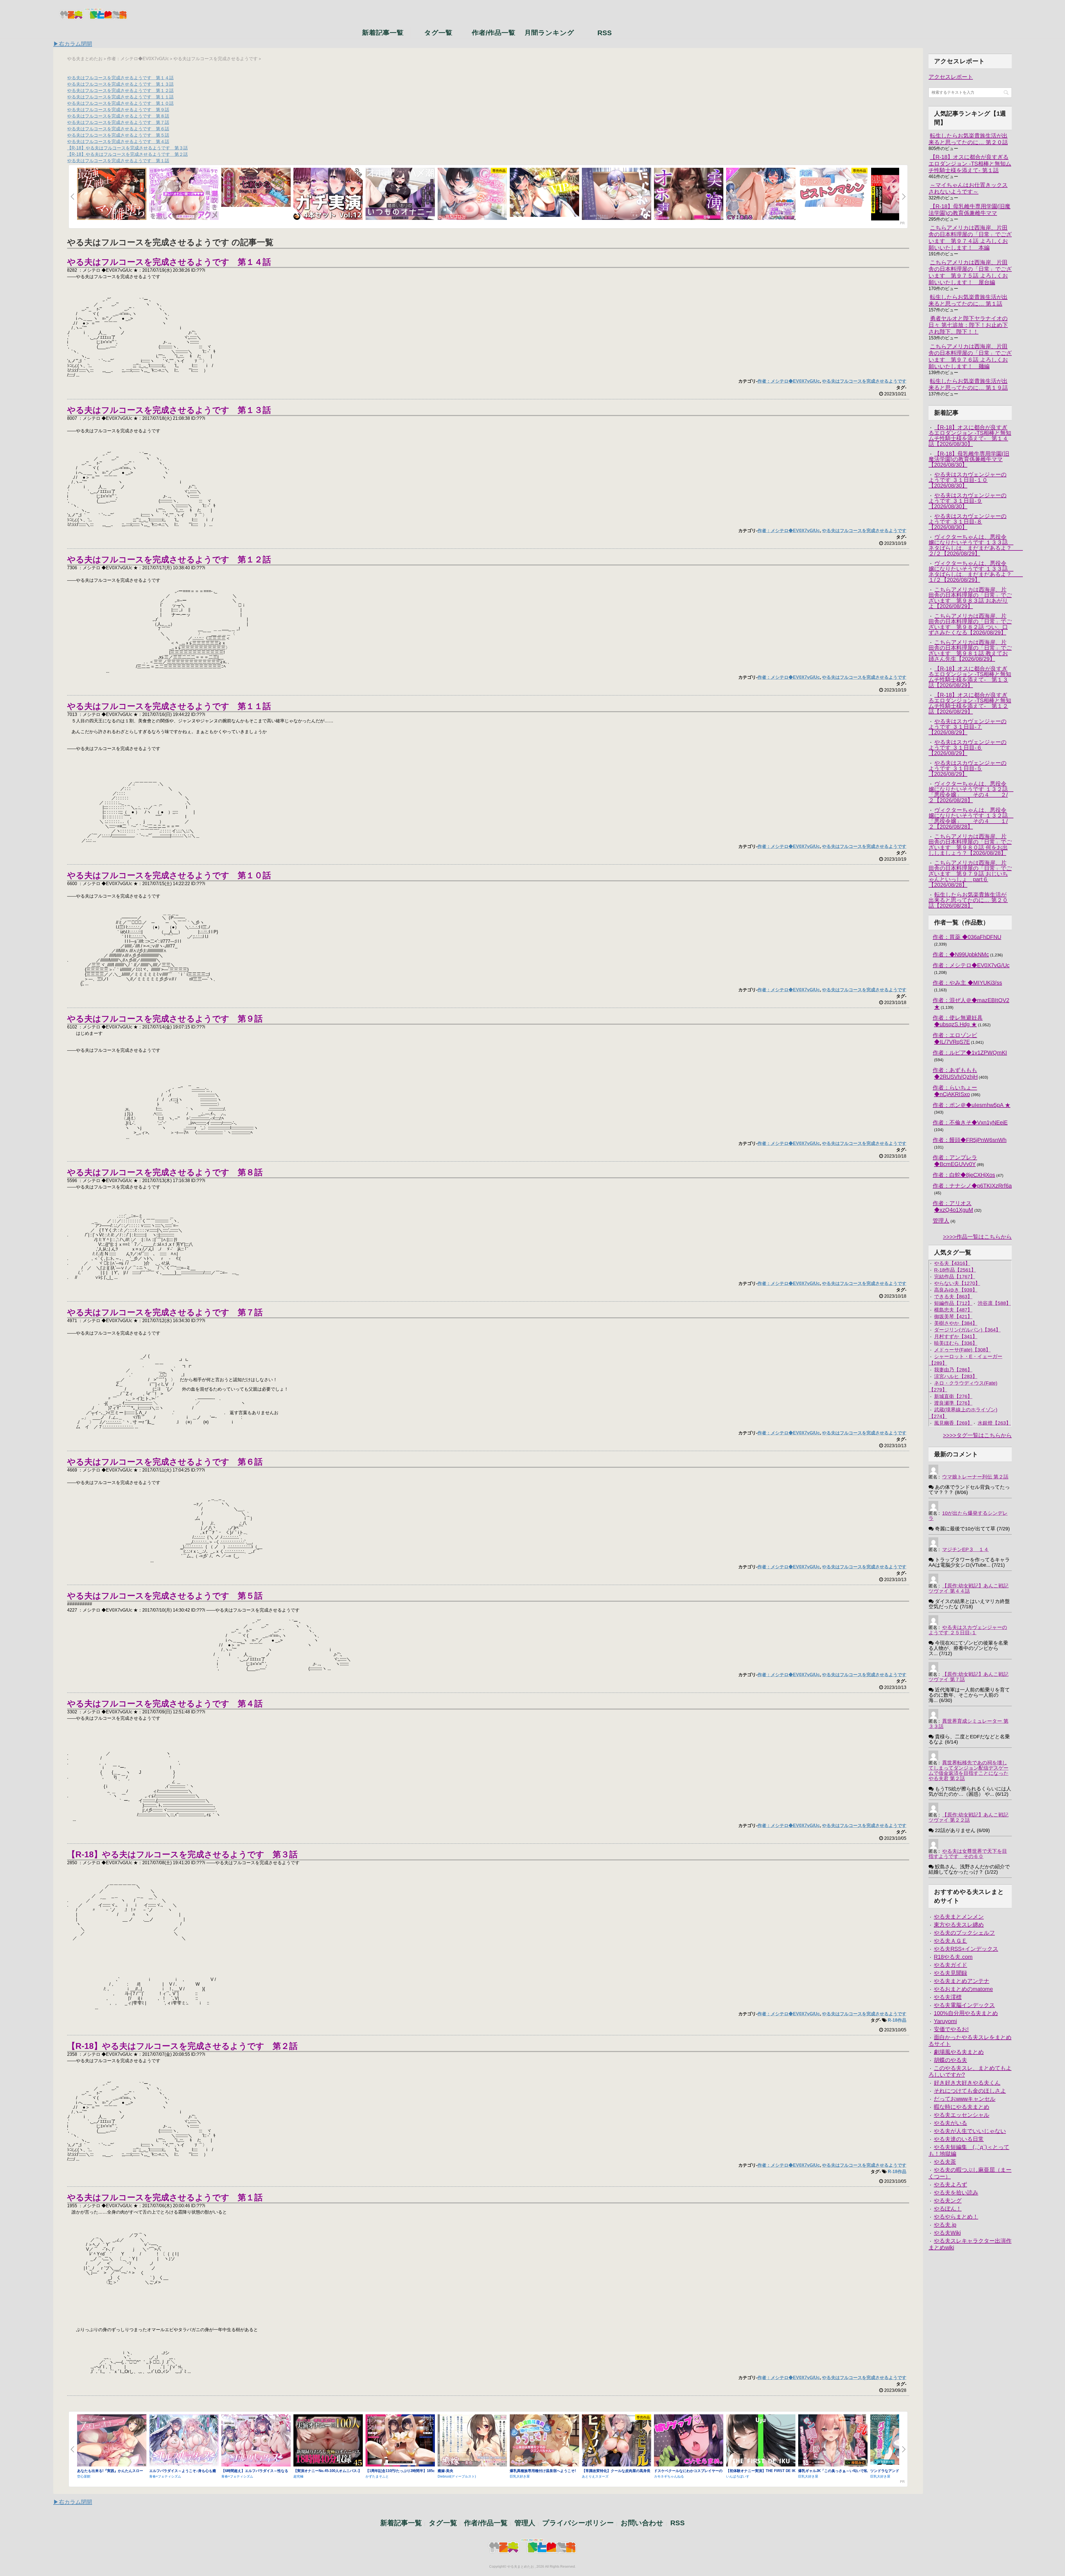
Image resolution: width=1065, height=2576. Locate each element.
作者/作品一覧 (494, 32)
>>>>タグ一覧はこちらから (977, 1436)
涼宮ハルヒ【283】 (956, 1376)
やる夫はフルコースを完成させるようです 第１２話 (120, 91)
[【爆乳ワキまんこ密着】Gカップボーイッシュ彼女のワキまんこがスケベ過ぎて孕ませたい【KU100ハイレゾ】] (472, 194)
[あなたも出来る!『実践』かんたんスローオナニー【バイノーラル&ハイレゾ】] (112, 2441)
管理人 (941, 1221)
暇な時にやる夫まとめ (962, 2107)
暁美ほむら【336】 (956, 1343)
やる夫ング (948, 2201)
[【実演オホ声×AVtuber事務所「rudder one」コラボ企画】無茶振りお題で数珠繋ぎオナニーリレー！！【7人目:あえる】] (761, 194)
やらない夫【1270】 (957, 1283)
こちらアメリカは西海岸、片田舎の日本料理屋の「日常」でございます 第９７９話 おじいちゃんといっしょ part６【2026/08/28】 (970, 874)
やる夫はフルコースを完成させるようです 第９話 (118, 110)
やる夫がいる (950, 2123)
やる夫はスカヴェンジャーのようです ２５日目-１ (968, 1630)
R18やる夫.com (953, 1957)
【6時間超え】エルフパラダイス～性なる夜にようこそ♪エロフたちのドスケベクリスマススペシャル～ (255, 2473)
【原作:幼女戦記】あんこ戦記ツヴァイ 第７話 (968, 1677)
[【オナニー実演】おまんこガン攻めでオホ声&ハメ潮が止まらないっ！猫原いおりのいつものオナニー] (400, 194)
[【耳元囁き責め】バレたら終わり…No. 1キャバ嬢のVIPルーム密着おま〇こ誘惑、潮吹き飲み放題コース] (544, 193)
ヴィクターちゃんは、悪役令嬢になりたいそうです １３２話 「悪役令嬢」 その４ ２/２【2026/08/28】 (971, 792)
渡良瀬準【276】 (953, 1403)
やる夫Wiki (947, 2233)
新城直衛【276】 (953, 1396)
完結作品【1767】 (955, 1277)
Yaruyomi (945, 2021)
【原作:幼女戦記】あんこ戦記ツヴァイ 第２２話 (968, 1817)
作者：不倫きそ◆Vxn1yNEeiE (970, 1122)
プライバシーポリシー (578, 2523)
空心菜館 (84, 2476)
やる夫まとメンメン (959, 1917)
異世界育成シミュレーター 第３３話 (968, 1724)
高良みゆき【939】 (956, 1290)
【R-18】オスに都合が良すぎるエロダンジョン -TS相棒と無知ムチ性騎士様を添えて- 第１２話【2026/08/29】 (970, 703)
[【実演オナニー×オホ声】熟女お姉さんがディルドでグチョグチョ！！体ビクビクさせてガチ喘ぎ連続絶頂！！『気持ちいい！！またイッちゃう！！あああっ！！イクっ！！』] (689, 194)
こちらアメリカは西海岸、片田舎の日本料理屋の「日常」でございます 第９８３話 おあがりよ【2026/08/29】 (970, 598)
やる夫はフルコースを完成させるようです (864, 381)
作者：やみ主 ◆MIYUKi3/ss (967, 983)
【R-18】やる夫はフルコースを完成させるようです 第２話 (127, 154)
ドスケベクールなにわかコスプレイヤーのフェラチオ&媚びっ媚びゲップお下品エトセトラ (688, 2473)
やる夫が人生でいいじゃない (970, 2131)
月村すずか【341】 (956, 1337)
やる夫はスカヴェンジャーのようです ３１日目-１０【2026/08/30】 (968, 480)
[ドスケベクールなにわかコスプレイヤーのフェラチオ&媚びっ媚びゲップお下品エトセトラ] (689, 2441)
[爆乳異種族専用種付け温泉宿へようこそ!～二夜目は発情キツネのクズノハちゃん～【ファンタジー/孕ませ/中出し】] (544, 2441)
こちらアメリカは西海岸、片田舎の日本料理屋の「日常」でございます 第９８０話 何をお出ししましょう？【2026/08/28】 (970, 845)
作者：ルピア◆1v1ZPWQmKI (970, 1053)
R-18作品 (897, 2020)
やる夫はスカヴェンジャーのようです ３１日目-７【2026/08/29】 (968, 727)
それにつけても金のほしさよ (970, 2091)
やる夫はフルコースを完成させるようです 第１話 (118, 161)
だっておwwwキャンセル (965, 2099)
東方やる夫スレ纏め (959, 1925)
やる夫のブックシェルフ (964, 1933)
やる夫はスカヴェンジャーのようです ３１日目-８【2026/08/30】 (968, 522)
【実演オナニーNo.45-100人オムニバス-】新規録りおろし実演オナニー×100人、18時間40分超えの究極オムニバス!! (328, 2473)
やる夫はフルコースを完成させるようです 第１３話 (120, 84)
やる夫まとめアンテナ (962, 1981)
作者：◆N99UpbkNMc (961, 954)
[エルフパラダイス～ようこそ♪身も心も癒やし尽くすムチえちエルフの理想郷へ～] (184, 2441)
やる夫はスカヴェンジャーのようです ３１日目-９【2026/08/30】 (968, 501)
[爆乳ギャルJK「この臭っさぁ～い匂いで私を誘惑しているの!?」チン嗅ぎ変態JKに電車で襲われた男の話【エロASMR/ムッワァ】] (833, 2441)
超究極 (298, 2476)
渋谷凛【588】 (994, 1303)
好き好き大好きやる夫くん (967, 2083)
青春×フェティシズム (165, 2476)
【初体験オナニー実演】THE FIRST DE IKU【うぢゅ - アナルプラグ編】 (761, 2473)
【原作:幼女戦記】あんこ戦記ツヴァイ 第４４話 (968, 1588)
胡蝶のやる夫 (950, 2060)
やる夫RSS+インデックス (966, 1949)
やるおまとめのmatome (963, 1989)
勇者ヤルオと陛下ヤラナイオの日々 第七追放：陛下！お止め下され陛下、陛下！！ (968, 325)
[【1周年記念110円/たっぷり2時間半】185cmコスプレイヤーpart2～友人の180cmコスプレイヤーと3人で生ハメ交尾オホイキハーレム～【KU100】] (400, 2441)
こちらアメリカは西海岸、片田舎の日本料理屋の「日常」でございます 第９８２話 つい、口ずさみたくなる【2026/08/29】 (970, 624)
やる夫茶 (945, 2162)
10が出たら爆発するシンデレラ (968, 1516)
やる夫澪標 (948, 1997)
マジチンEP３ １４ (965, 1549)
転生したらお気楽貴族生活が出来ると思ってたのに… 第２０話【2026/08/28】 (968, 900)
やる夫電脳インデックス (964, 2005)
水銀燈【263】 (994, 1423)
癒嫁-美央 (445, 2471)
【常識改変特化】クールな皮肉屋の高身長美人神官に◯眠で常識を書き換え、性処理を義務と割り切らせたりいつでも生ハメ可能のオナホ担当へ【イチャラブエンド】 (616, 2473)
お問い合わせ (642, 2523)
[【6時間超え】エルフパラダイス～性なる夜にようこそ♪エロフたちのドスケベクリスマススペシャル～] (256, 2441)
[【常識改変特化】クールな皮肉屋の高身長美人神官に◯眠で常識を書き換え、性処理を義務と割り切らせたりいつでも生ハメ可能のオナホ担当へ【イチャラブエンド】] (617, 2441)
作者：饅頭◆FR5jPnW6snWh (970, 1140)
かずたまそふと (377, 2476)
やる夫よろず (950, 2184)
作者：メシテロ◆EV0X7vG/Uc (789, 381)
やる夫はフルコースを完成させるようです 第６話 (118, 129)
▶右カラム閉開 (73, 44)
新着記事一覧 (383, 32)
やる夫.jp (945, 2225)
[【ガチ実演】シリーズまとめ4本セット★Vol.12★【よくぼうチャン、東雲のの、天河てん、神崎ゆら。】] (328, 194)
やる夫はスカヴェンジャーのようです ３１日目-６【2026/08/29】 (968, 748)
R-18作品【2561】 (955, 1270)
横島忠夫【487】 (953, 1310)
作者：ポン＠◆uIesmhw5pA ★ (972, 1105)
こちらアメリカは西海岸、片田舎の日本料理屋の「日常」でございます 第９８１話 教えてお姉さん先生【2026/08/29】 (970, 651)
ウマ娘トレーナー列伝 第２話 (975, 1477)
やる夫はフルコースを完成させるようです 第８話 (118, 116)
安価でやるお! (951, 2029)
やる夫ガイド (950, 1965)
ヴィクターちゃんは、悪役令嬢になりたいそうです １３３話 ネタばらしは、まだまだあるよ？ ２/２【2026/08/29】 (976, 545)
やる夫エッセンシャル (962, 2115)
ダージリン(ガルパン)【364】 (967, 1330)
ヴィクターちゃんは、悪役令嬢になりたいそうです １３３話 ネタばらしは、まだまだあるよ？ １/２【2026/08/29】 (976, 571)
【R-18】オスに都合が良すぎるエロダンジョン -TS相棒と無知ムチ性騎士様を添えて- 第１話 (970, 164)
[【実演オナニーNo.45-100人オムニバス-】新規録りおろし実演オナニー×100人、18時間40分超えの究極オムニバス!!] (328, 2441)
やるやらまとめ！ (956, 2217)
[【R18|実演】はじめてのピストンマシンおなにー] (833, 188)
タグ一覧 (438, 32)
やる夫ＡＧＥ (950, 1941)
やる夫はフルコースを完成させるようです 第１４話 (120, 78)
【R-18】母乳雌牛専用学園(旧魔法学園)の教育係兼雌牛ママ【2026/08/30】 (969, 459)
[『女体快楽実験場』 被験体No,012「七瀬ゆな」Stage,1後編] (256, 188)
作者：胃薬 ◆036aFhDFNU (967, 937)
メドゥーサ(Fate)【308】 (962, 1350)
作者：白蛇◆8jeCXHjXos (964, 1175)
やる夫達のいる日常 (959, 2139)
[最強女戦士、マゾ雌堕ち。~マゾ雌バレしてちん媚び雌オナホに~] (112, 194)
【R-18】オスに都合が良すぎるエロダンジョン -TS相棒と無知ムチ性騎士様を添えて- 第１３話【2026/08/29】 (970, 677)
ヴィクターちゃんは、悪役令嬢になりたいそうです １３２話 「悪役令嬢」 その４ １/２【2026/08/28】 (971, 818)
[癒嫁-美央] (472, 2441)
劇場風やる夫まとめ (959, 2052)
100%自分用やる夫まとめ (966, 2013)
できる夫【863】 (953, 1297)
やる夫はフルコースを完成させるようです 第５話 (118, 135)
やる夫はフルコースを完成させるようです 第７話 (118, 122)
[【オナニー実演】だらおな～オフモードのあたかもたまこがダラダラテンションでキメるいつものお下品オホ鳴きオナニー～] (617, 194)
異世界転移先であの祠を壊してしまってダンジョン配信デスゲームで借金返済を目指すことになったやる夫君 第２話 (968, 1771)
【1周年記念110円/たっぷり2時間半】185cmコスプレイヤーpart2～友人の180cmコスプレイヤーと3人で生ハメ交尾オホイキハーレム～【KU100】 (400, 2473)
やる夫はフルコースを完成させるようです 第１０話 (120, 103)
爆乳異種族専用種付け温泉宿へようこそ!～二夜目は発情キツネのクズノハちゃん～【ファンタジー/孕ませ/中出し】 (544, 2473)
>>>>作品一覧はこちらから (977, 1237)
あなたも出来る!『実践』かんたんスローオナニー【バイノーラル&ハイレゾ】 (110, 2473)
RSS (605, 32)
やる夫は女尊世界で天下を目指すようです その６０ (968, 1854)
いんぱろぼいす (738, 2476)
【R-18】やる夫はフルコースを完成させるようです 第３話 (127, 148)
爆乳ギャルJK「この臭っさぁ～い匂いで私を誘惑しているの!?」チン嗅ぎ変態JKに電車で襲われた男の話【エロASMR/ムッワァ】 (833, 2473)
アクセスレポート (951, 77)
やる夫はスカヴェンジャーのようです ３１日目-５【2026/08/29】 (968, 768)
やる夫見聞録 (950, 1973)
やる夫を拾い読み (956, 2193)
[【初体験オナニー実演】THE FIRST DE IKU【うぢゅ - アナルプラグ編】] (761, 2441)
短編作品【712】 (953, 1303)
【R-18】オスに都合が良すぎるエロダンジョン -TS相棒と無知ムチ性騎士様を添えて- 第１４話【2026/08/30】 (970, 436)
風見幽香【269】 (953, 1423)
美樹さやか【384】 (956, 1323)
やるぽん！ (948, 2209)
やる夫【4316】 (952, 1263)
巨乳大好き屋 (520, 2476)
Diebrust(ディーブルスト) (457, 2476)
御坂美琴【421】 (953, 1317)
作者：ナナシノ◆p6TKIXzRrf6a (972, 1186)
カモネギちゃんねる (669, 2476)
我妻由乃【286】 (953, 1370)
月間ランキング (549, 32)
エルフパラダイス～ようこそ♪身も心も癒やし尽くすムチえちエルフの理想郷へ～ (183, 2473)
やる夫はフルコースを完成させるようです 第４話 (118, 142)
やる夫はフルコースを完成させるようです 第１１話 (120, 97)
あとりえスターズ (595, 2476)
